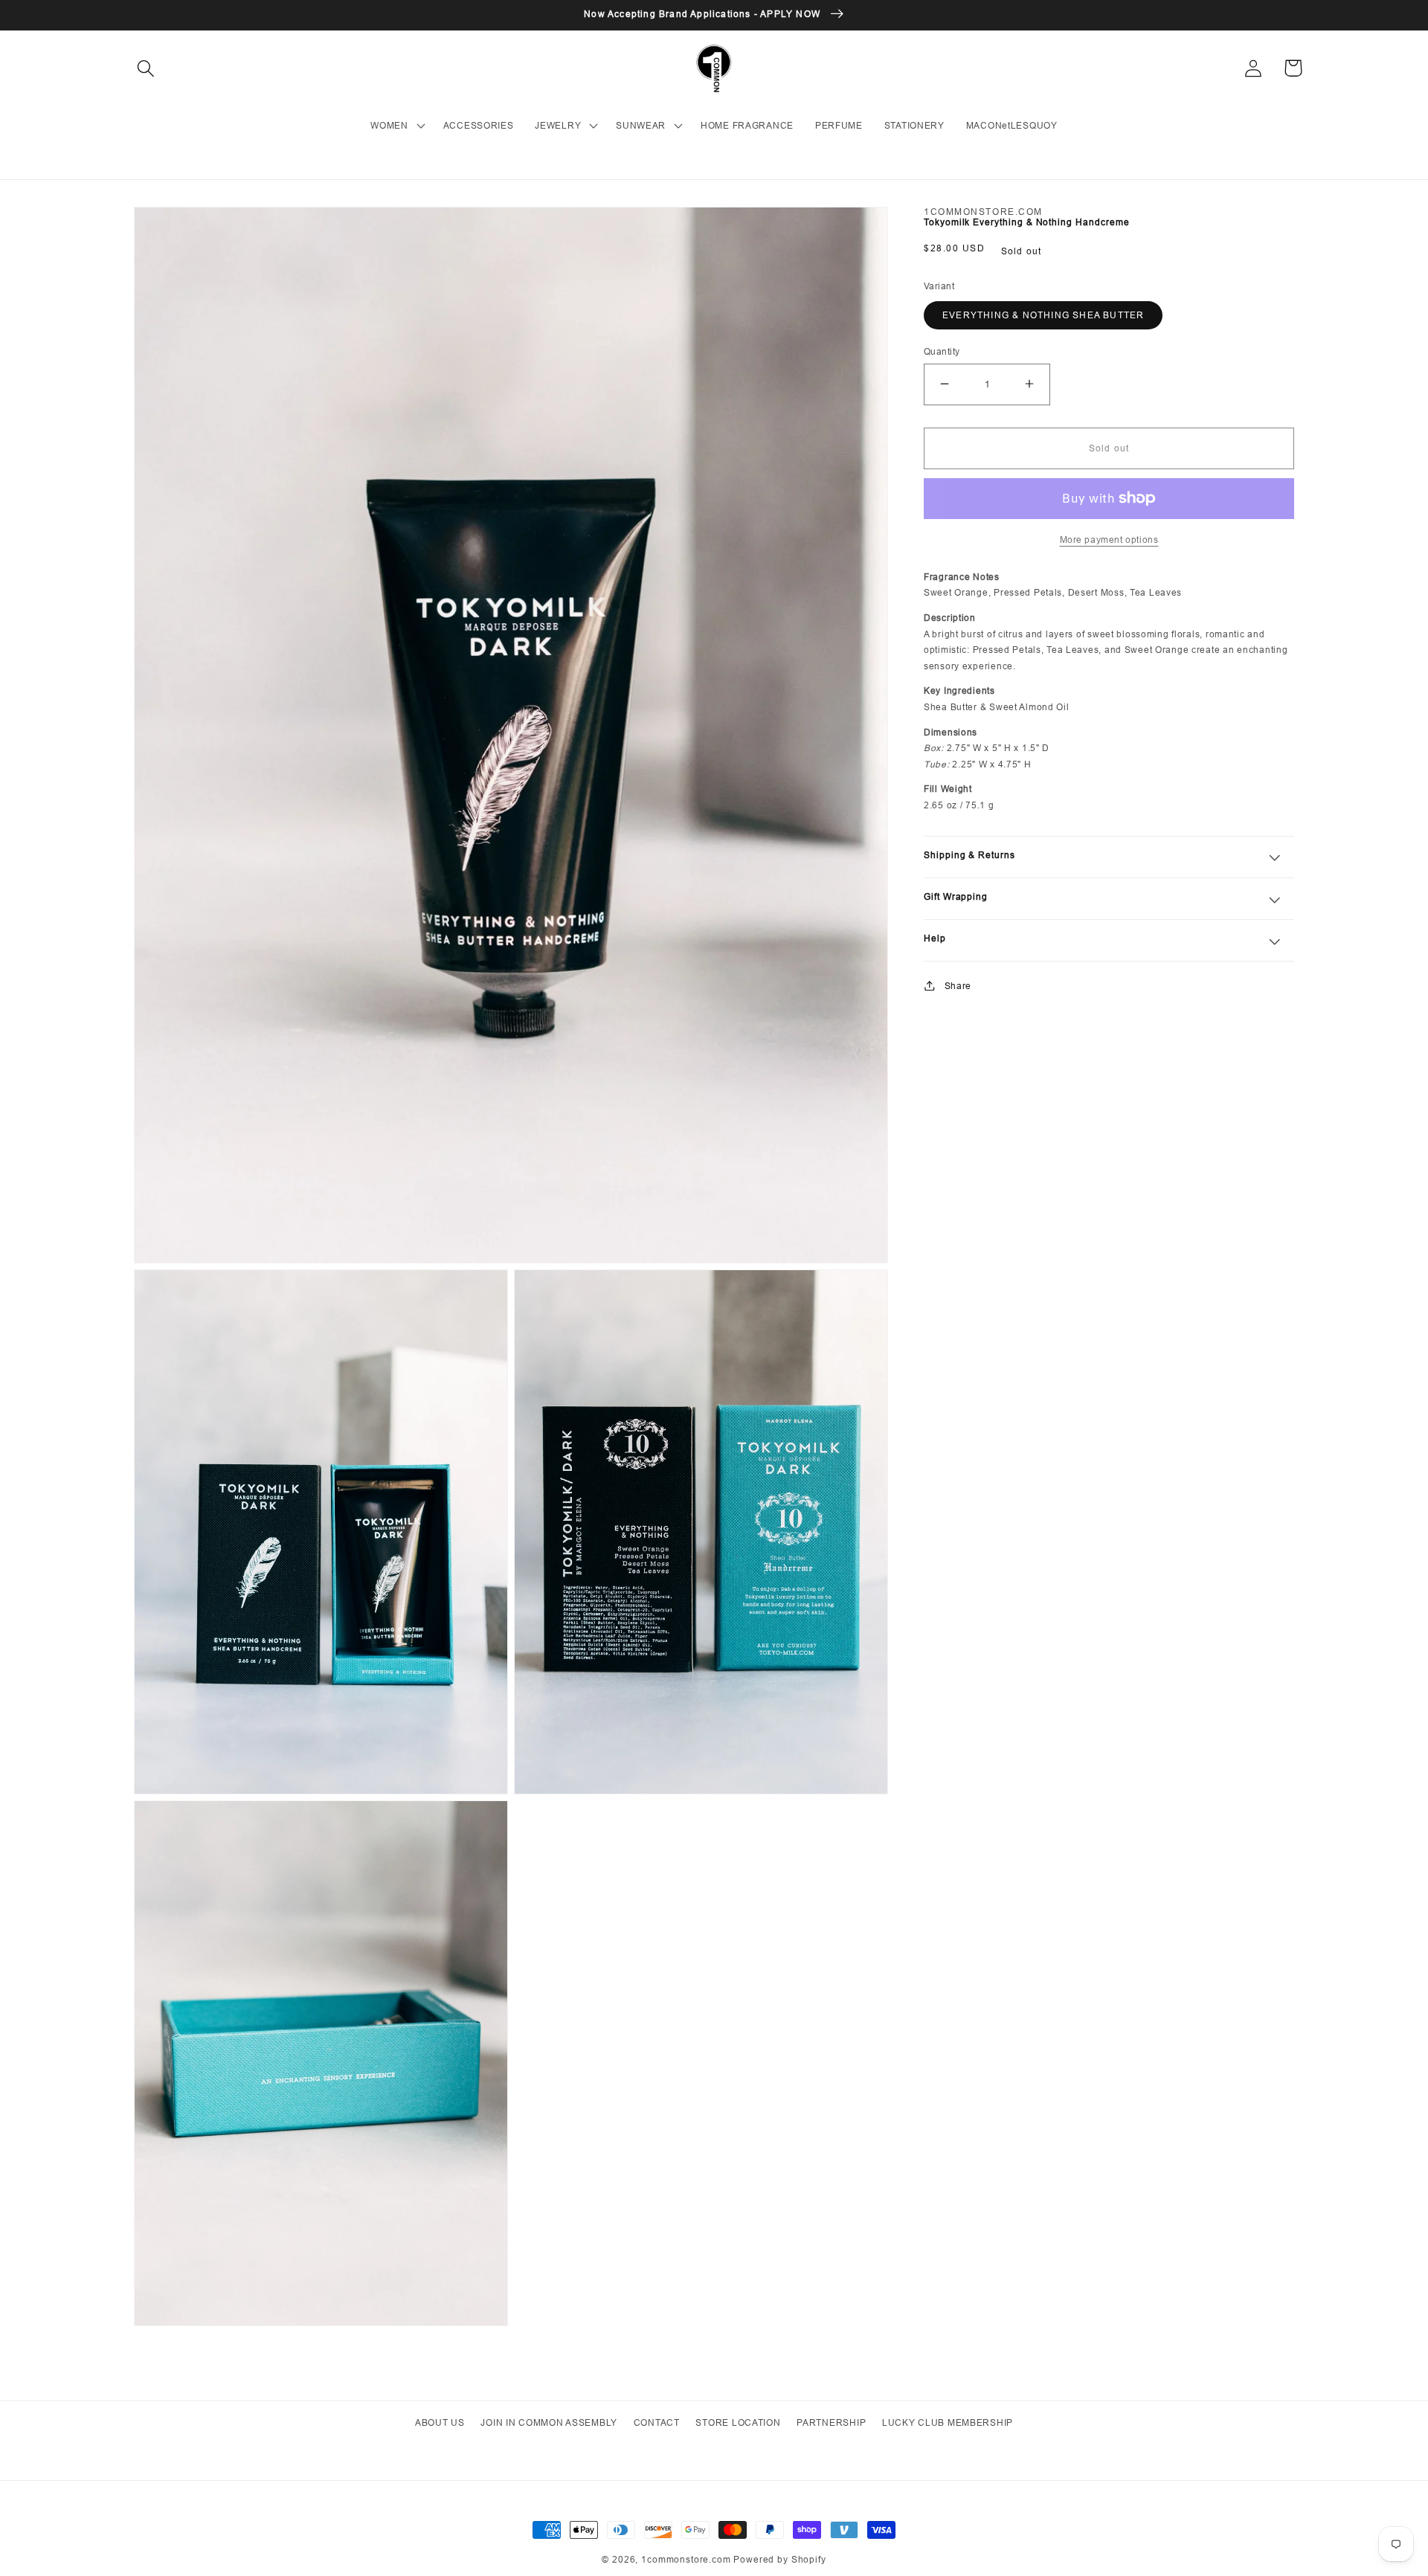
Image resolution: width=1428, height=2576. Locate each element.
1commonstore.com (686, 2559)
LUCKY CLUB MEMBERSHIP (948, 2422)
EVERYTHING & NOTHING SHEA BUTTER (1043, 315)
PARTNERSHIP (831, 2422)
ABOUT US (440, 2422)
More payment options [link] (1109, 540)
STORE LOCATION (738, 2422)
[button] (146, 68)
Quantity (942, 351)
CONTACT (657, 2422)
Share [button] (958, 985)
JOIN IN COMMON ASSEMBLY (549, 2422)
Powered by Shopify (779, 2559)
